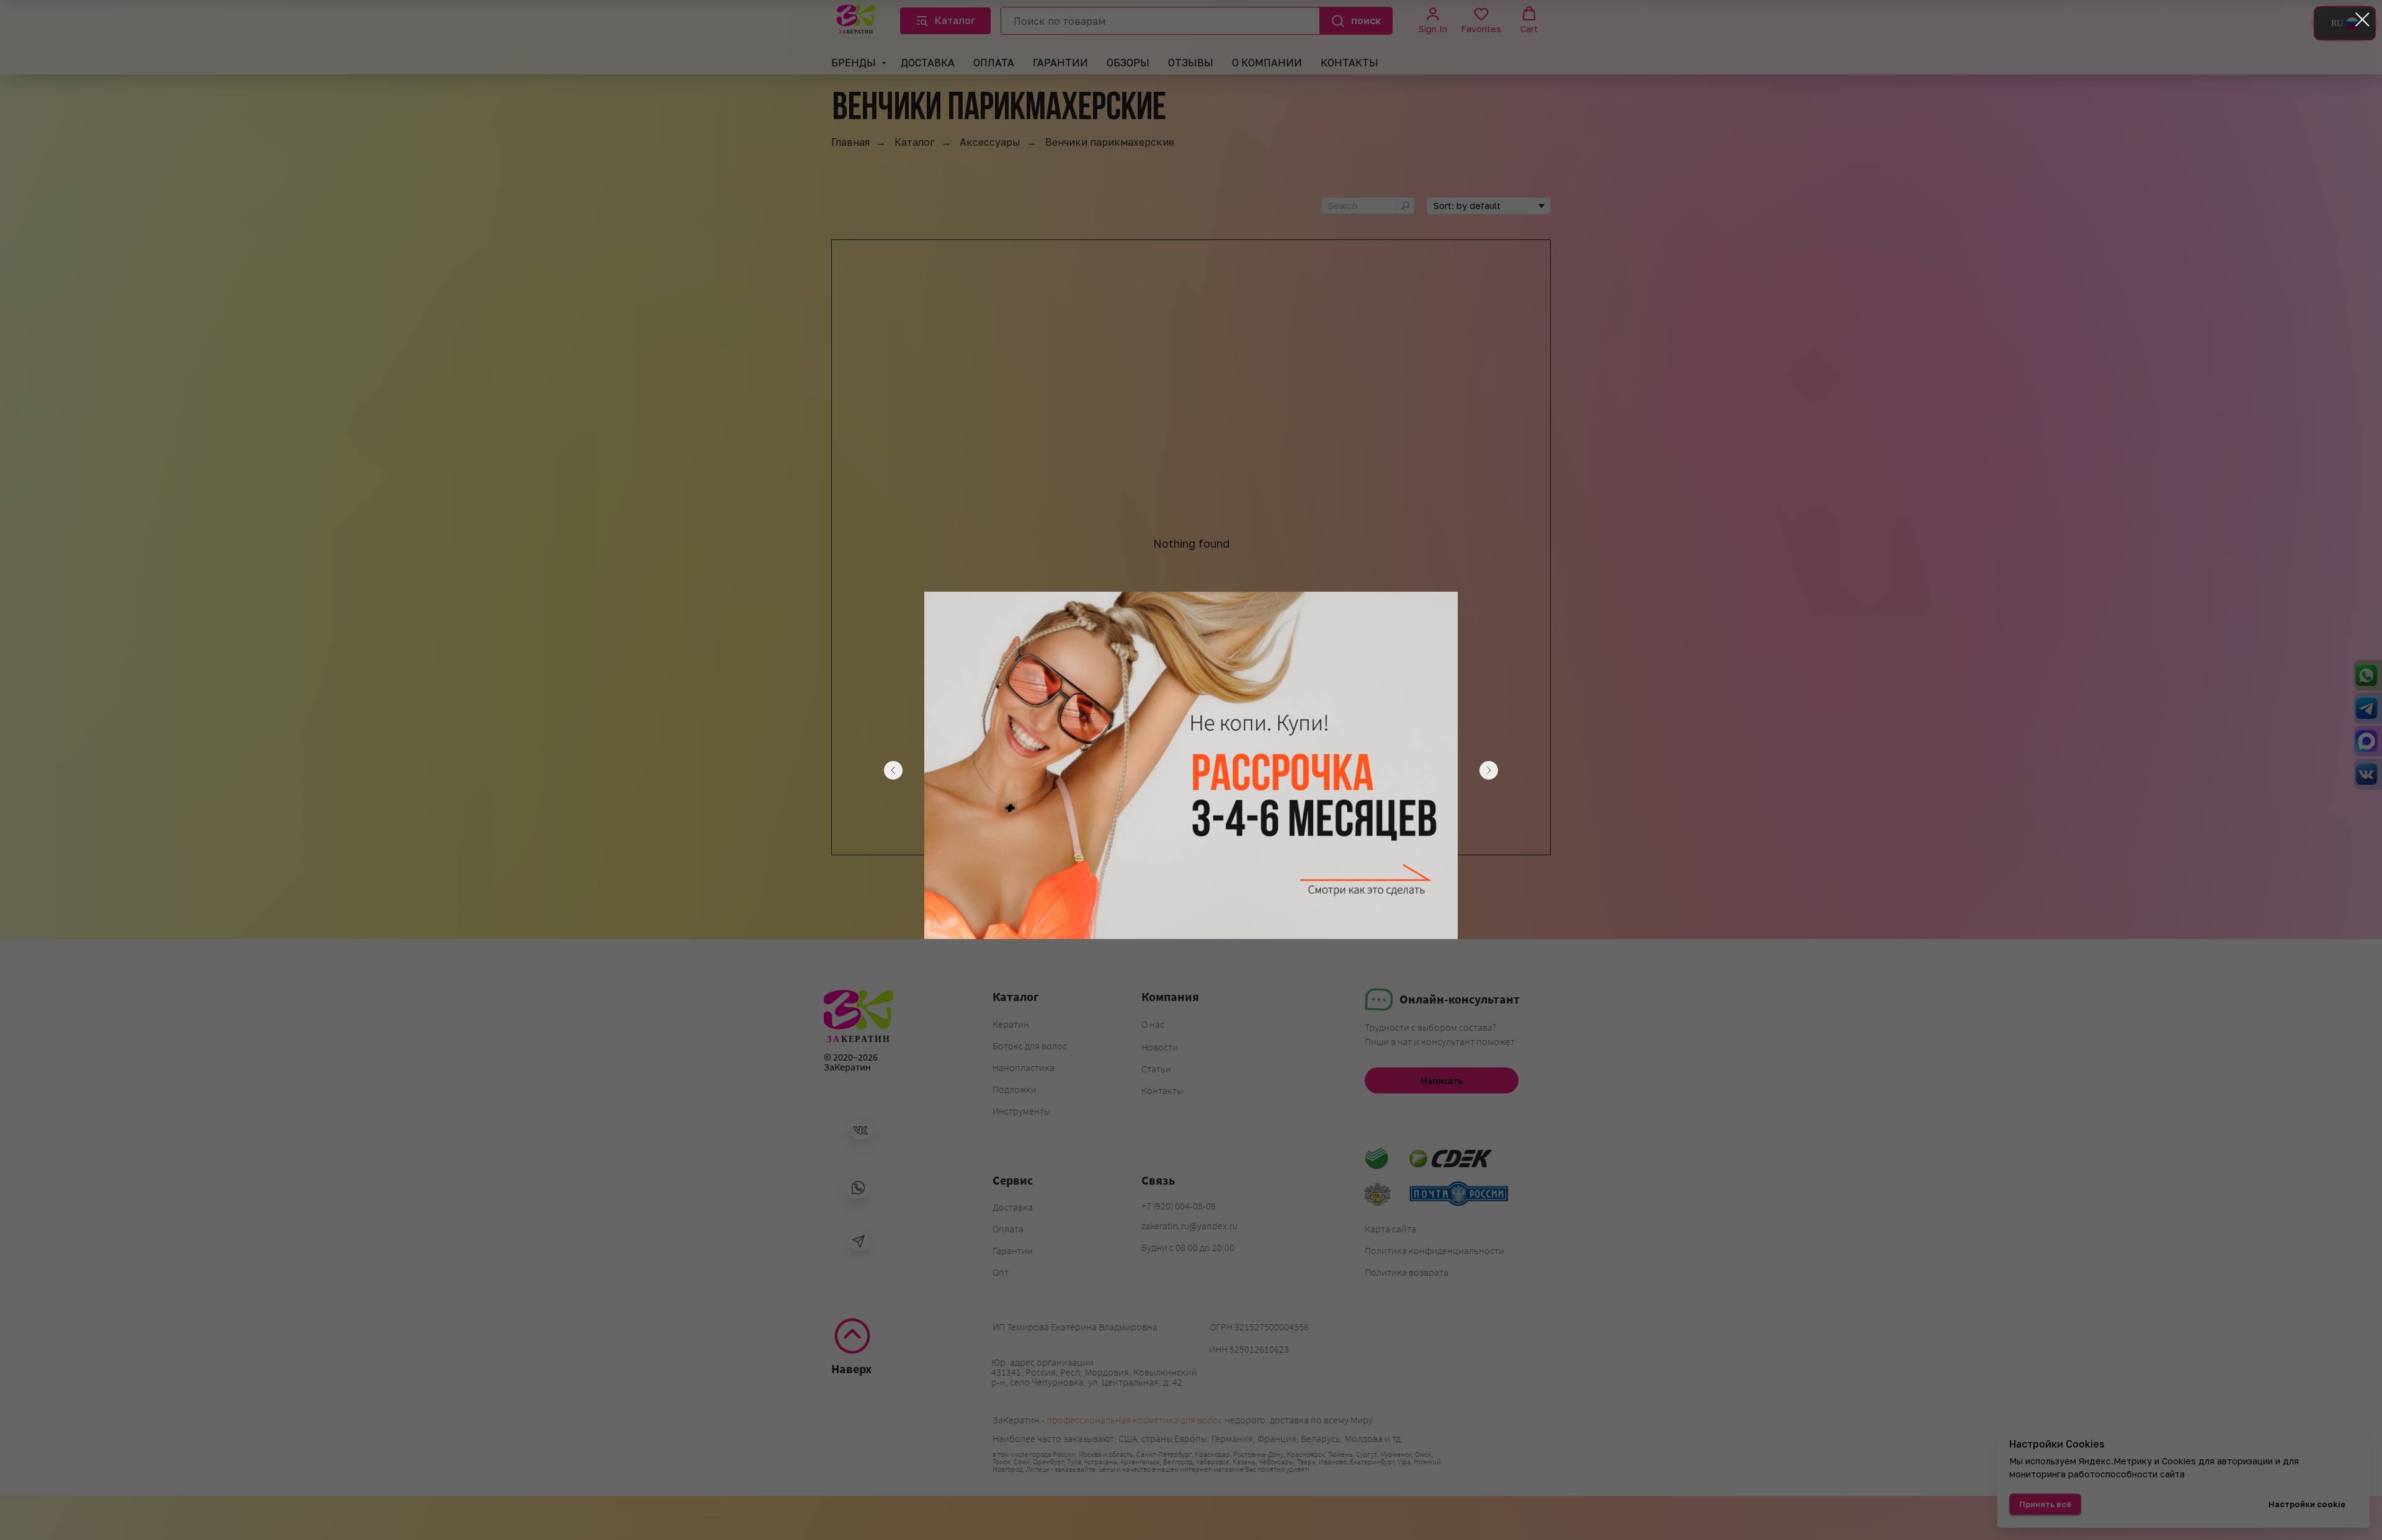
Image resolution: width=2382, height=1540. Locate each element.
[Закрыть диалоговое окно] (2362, 20)
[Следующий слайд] (1489, 770)
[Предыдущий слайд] (893, 770)
